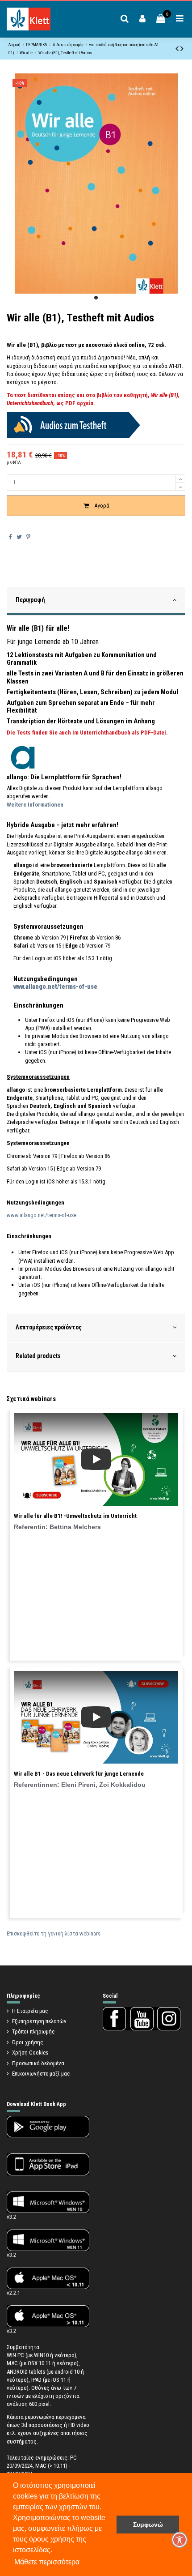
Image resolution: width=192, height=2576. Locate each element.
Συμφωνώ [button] (148, 2525)
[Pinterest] (28, 537)
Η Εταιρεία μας (30, 2011)
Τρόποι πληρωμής (33, 2031)
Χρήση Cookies (30, 2053)
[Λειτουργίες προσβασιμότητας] (179, 2540)
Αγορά (102, 506)
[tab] (96, 602)
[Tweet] (19, 537)
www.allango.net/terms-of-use (55, 987)
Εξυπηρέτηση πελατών (39, 2021)
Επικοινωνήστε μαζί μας (41, 2074)
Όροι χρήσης (28, 2042)
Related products (38, 1356)
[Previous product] (178, 49)
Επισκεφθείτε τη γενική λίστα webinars (54, 1933)
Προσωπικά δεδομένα (38, 2063)
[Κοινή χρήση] (10, 537)
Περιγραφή (30, 600)
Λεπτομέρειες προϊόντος (49, 1327)
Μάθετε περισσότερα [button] (47, 2562)
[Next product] (182, 49)
